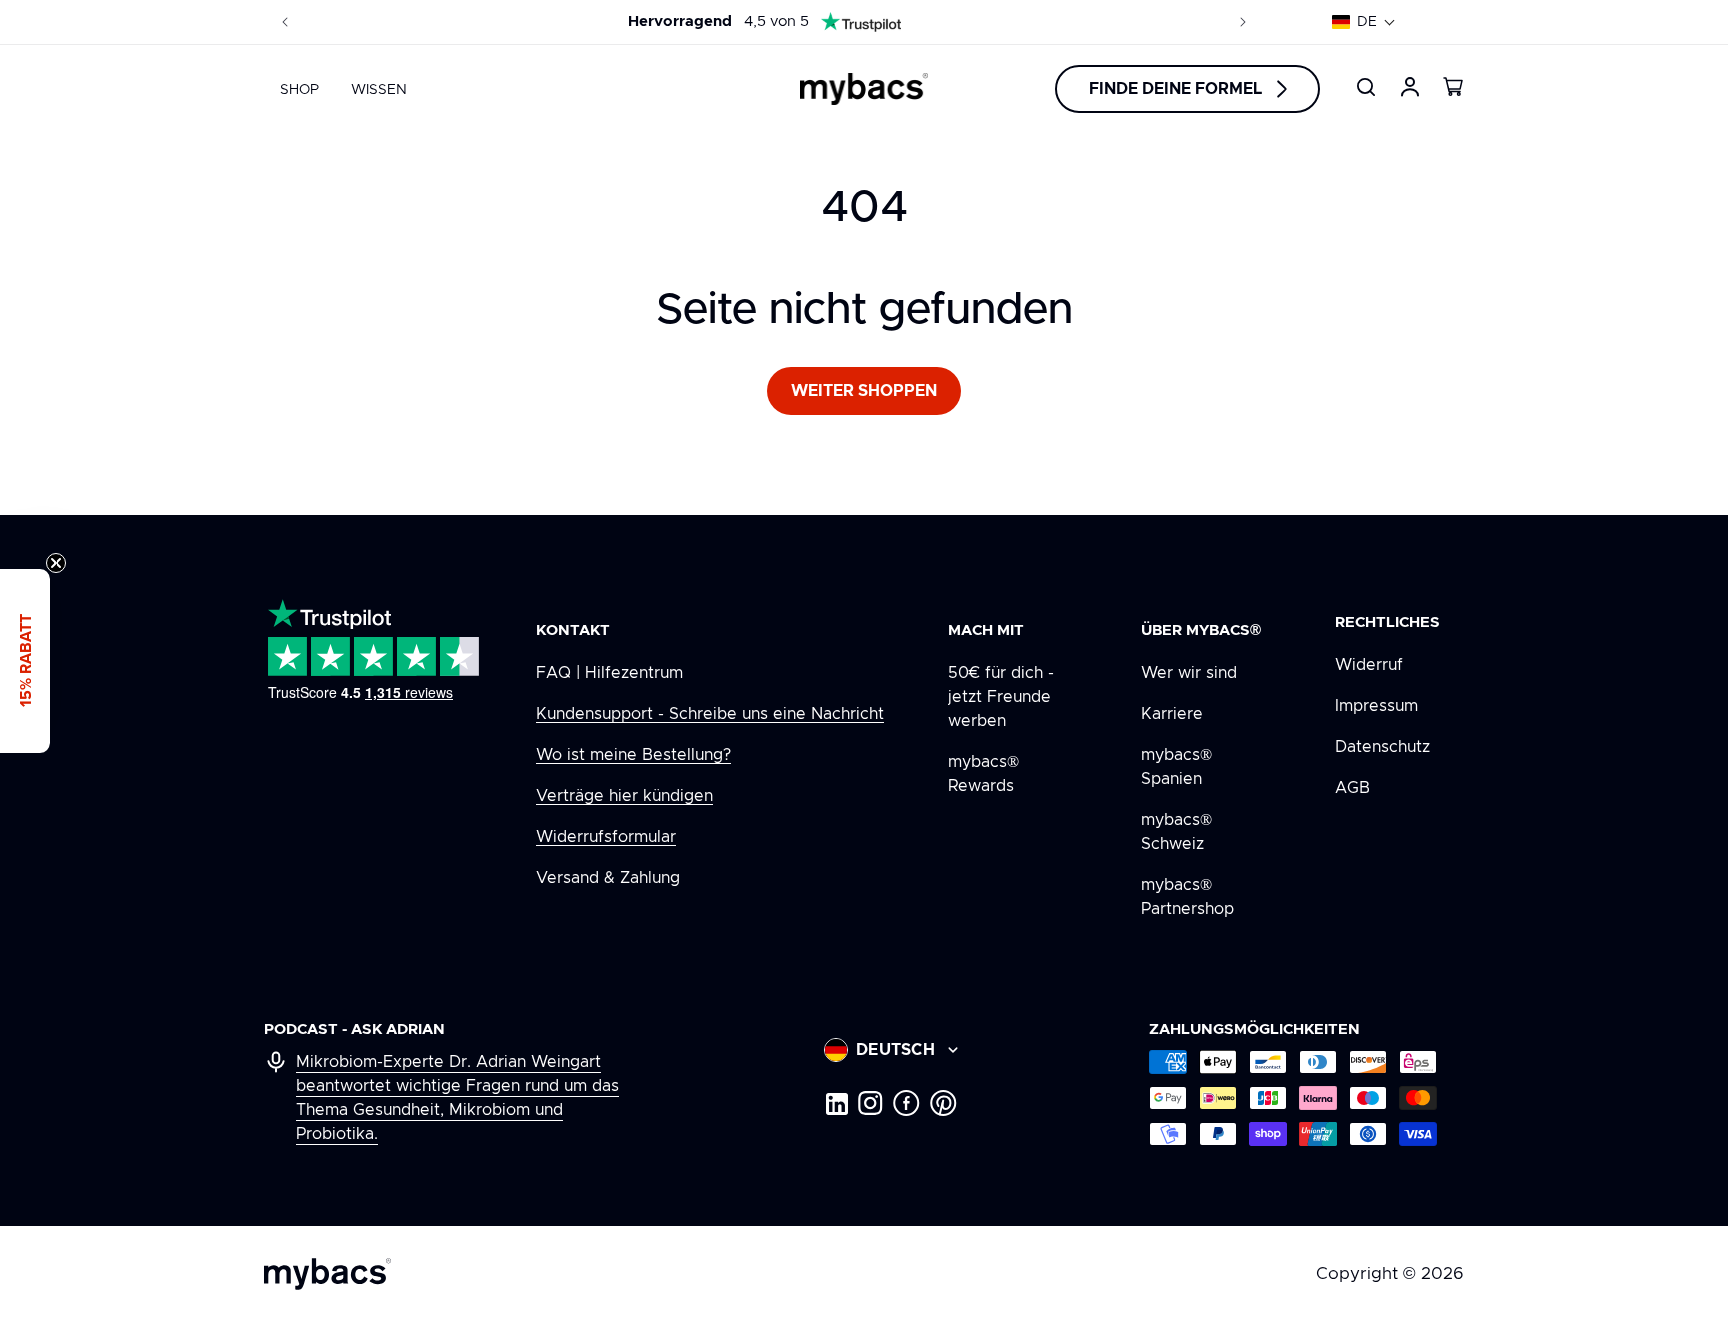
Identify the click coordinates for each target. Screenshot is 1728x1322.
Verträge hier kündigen (624, 796)
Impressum (1376, 706)
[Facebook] (906, 1103)
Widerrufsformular (606, 837)
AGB (1352, 788)
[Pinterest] (943, 1103)
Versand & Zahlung (608, 878)
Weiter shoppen (864, 391)
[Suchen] (1366, 87)
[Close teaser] (56, 563)
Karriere (1172, 714)
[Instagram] (870, 1103)
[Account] (1410, 87)
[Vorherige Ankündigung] (285, 22)
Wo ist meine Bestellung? (633, 755)
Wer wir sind (1189, 673)
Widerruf (1369, 665)
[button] (1364, 22)
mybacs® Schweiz (1176, 832)
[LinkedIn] (836, 1103)
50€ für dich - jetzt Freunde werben (1001, 697)
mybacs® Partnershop (1187, 897)
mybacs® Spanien (1176, 767)
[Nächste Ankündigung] (1243, 22)
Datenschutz (1382, 747)
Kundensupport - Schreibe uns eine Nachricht (710, 714)
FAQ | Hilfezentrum (609, 673)
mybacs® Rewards (983, 774)
